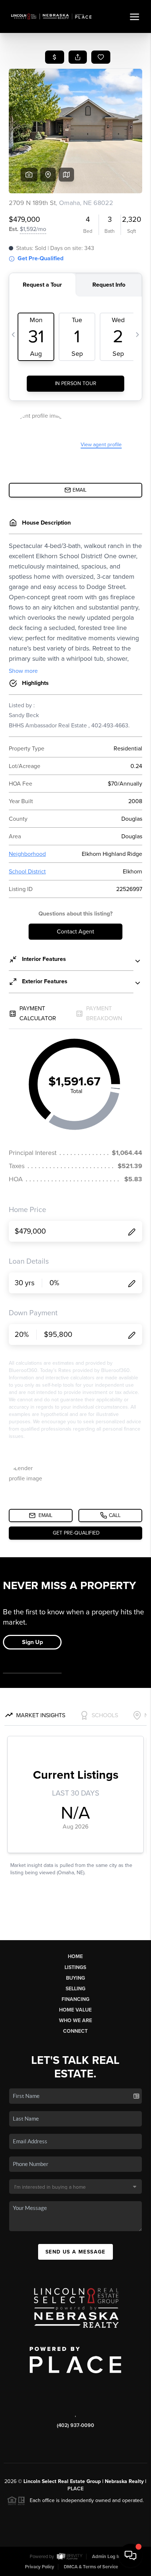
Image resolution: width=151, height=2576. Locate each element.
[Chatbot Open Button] (130, 2556)
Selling (75, 1989)
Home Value (75, 2010)
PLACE (75, 2489)
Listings (75, 1967)
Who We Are (75, 2020)
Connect (75, 2031)
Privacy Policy (40, 2567)
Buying (75, 1978)
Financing (75, 1999)
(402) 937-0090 (75, 2425)
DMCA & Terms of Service (91, 2567)
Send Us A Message (75, 2252)
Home (75, 1956)
